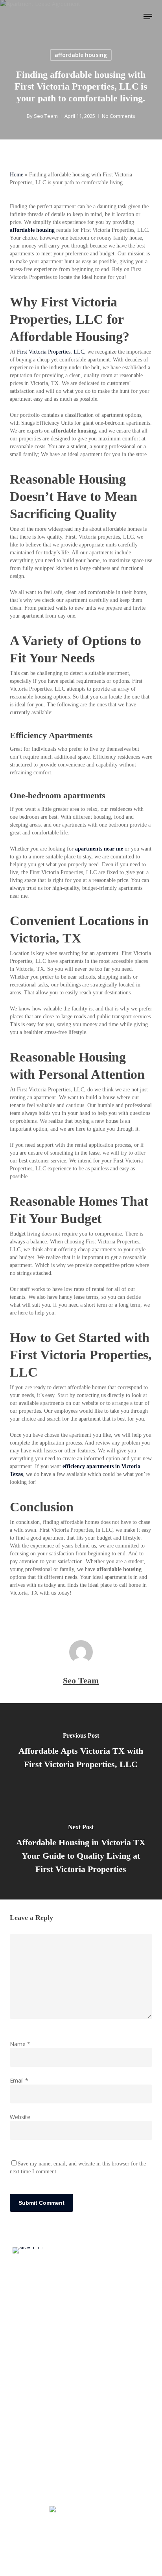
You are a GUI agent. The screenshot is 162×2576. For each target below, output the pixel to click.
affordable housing (81, 55)
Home (17, 175)
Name (20, 2044)
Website (20, 2117)
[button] (148, 17)
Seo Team (46, 116)
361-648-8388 (85, 2510)
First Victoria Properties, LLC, (51, 352)
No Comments (119, 116)
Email (19, 2080)
